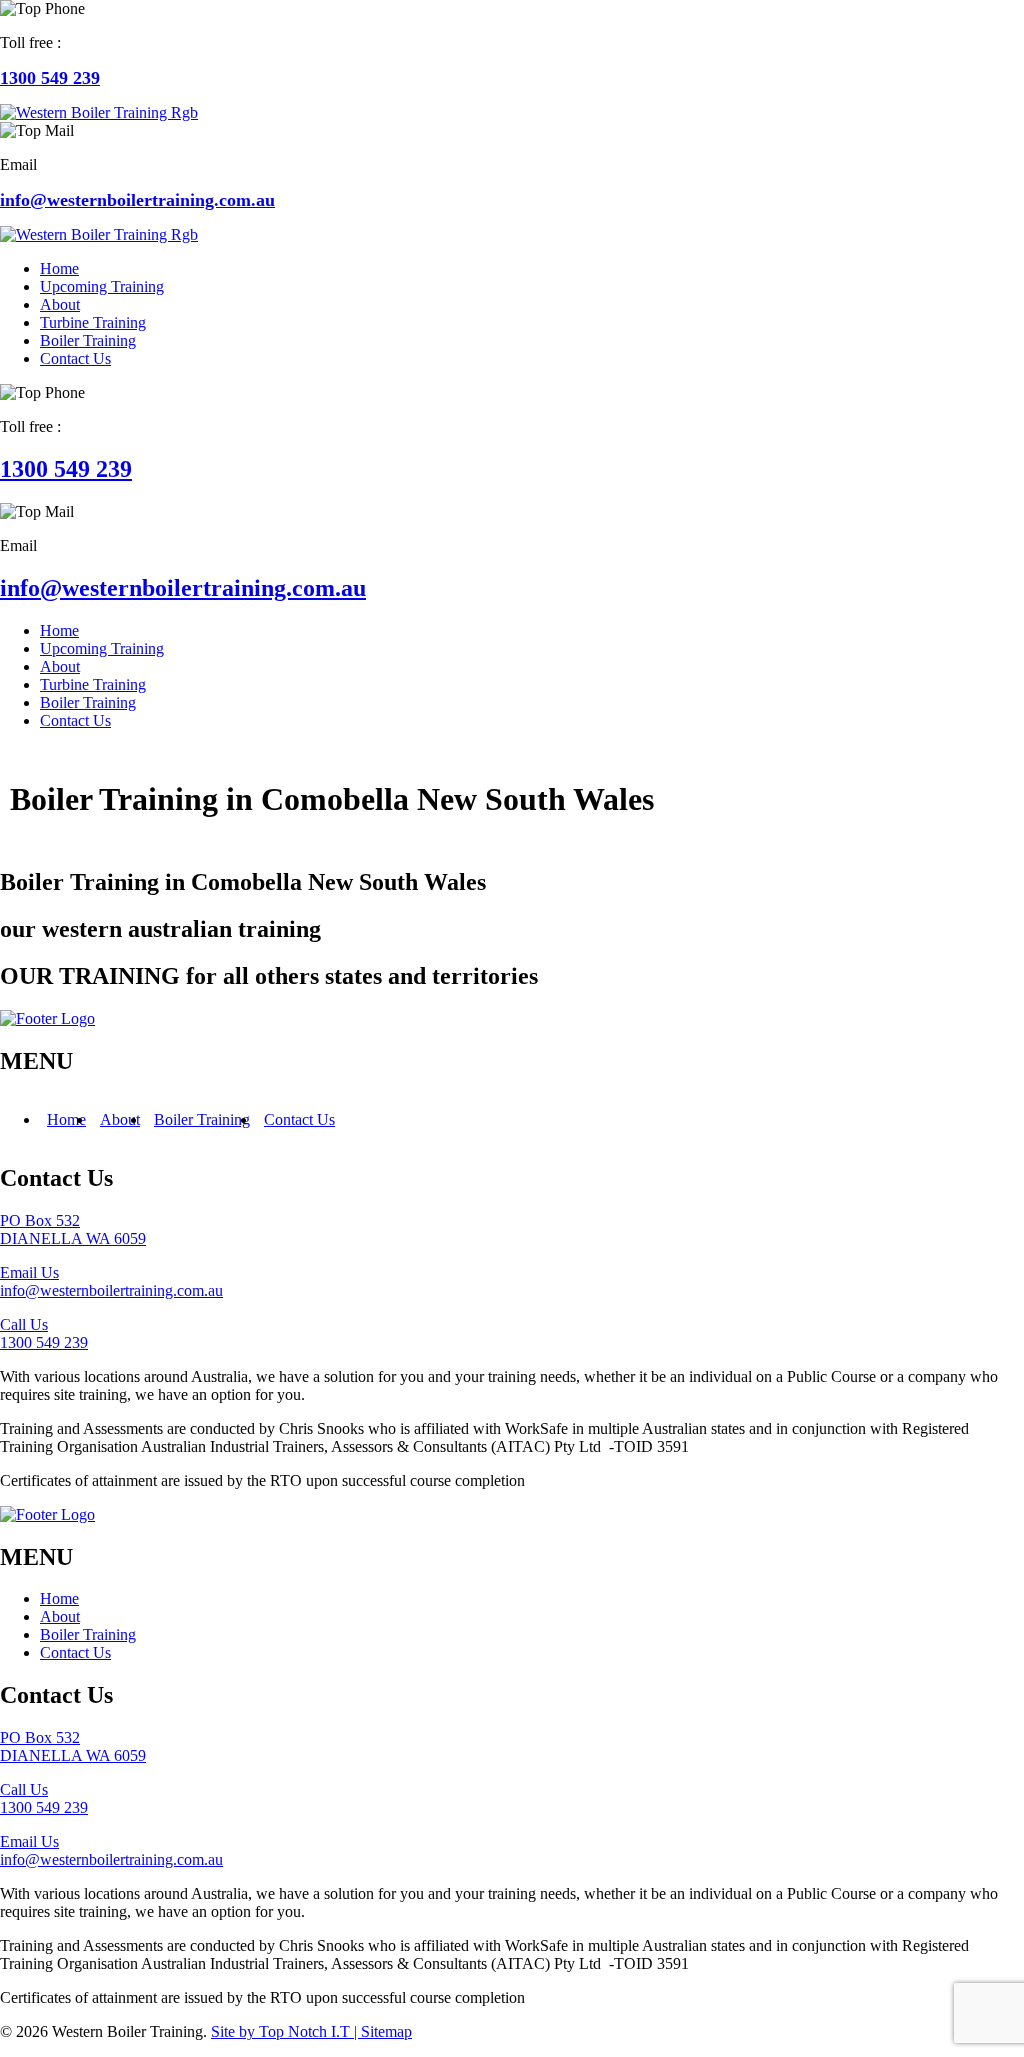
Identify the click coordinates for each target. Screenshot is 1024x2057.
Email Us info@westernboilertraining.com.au (111, 1281)
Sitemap (386, 2031)
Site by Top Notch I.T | (286, 2031)
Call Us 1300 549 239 (44, 1333)
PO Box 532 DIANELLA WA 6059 (73, 1229)
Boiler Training (202, 1119)
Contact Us (299, 1119)
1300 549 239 (50, 78)
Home (66, 1119)
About (120, 1119)
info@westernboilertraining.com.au (137, 200)
